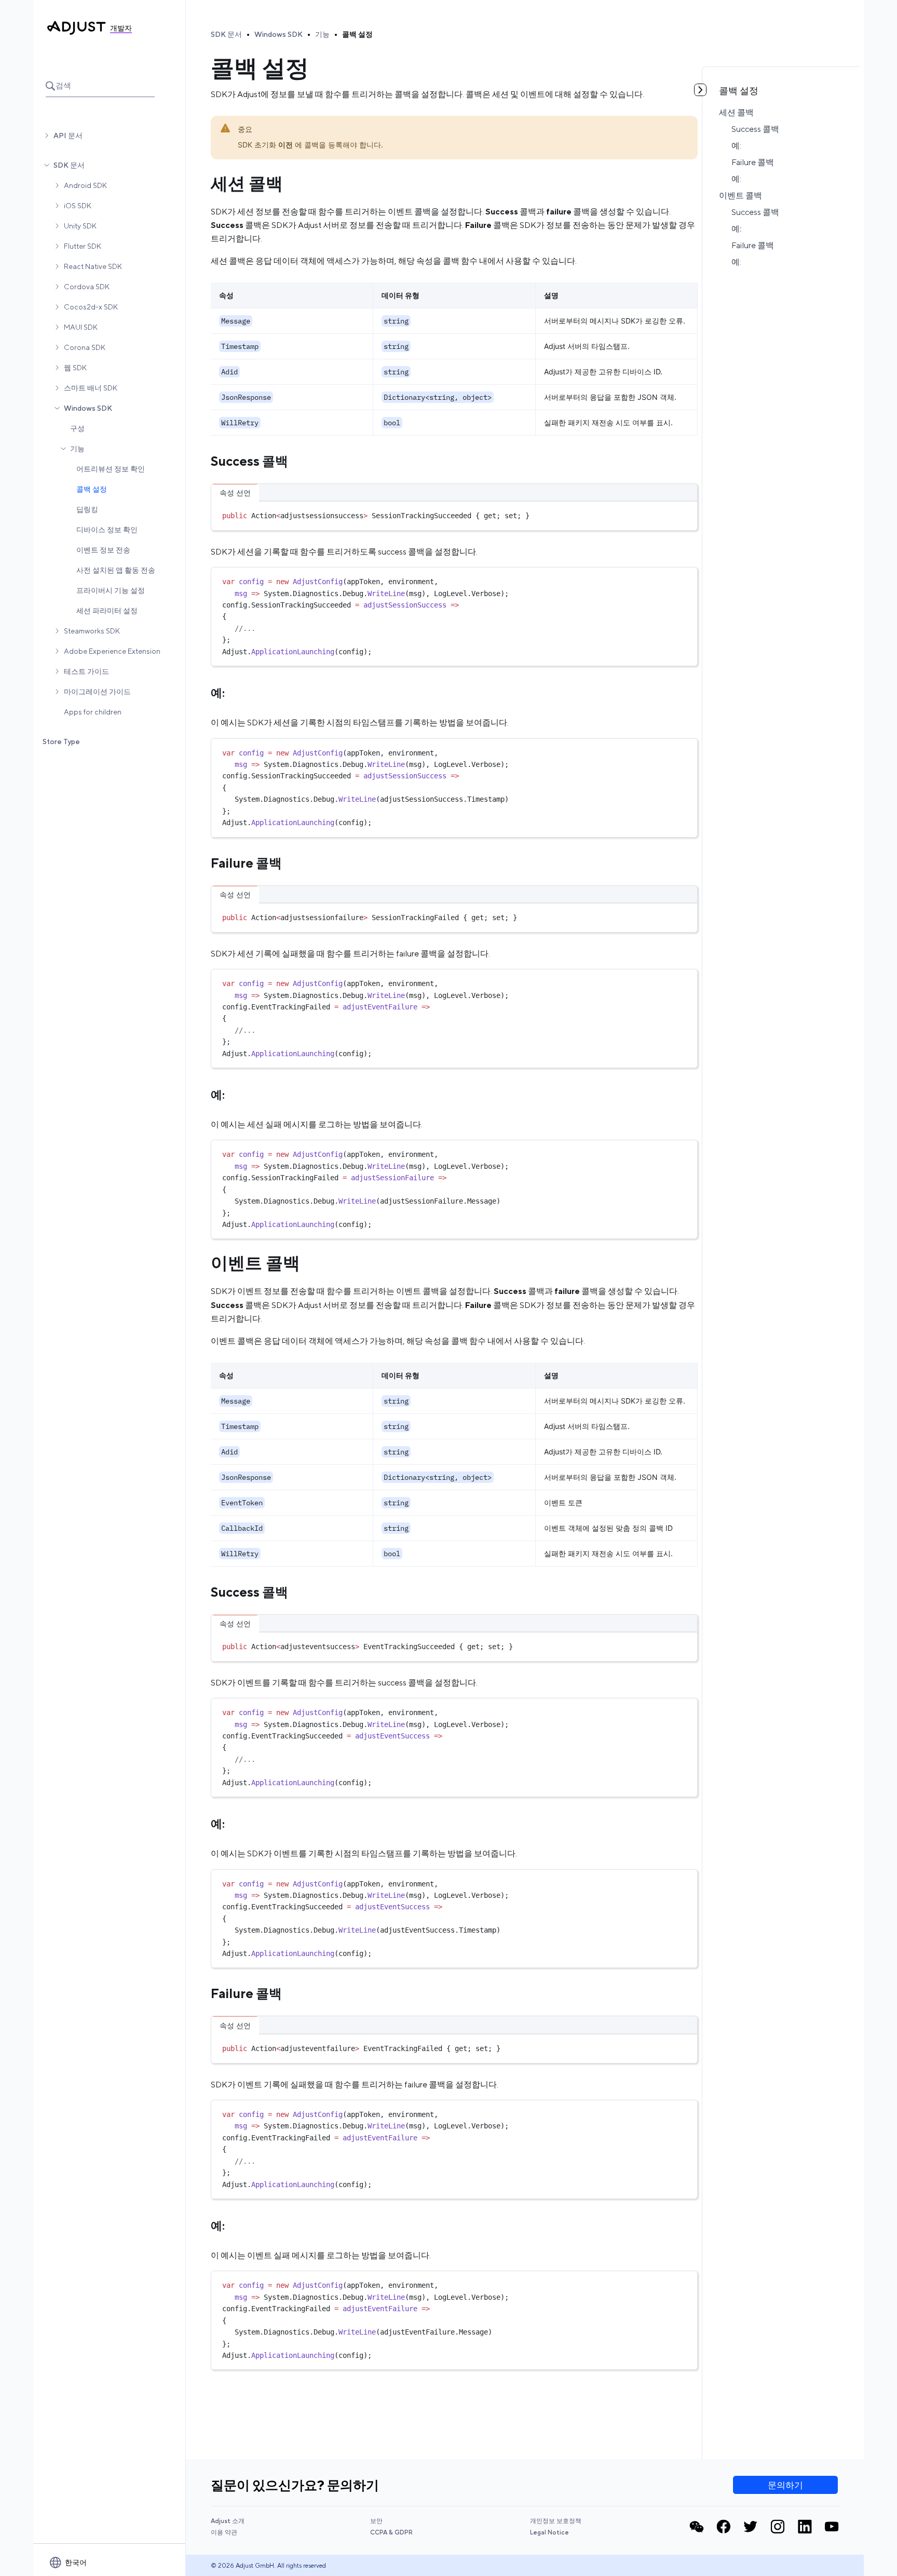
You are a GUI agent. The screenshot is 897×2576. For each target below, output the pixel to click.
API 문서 (68, 136)
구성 (77, 428)
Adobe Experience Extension (112, 651)
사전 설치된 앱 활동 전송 (116, 570)
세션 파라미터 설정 (107, 611)
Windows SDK (88, 408)
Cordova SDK (87, 287)
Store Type (61, 741)
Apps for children (93, 712)
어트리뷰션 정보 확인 (111, 469)
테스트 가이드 (86, 671)
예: (736, 146)
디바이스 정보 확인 (107, 530)
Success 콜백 (755, 129)
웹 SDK (75, 368)
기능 (77, 449)
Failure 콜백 (753, 162)
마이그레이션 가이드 (97, 692)
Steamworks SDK (92, 631)
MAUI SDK (81, 327)
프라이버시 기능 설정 (111, 590)
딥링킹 (87, 509)
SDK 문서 (69, 165)
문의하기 (785, 2485)
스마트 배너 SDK (91, 388)
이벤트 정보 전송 (103, 550)
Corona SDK (85, 347)
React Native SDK (93, 266)
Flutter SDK (83, 246)
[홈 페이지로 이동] (77, 28)
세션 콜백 (736, 112)
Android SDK (85, 185)
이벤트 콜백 (740, 195)
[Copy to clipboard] (685, 514)
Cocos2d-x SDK (91, 307)
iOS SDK (78, 206)
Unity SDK (80, 226)
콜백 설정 (92, 489)
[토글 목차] (700, 90)
